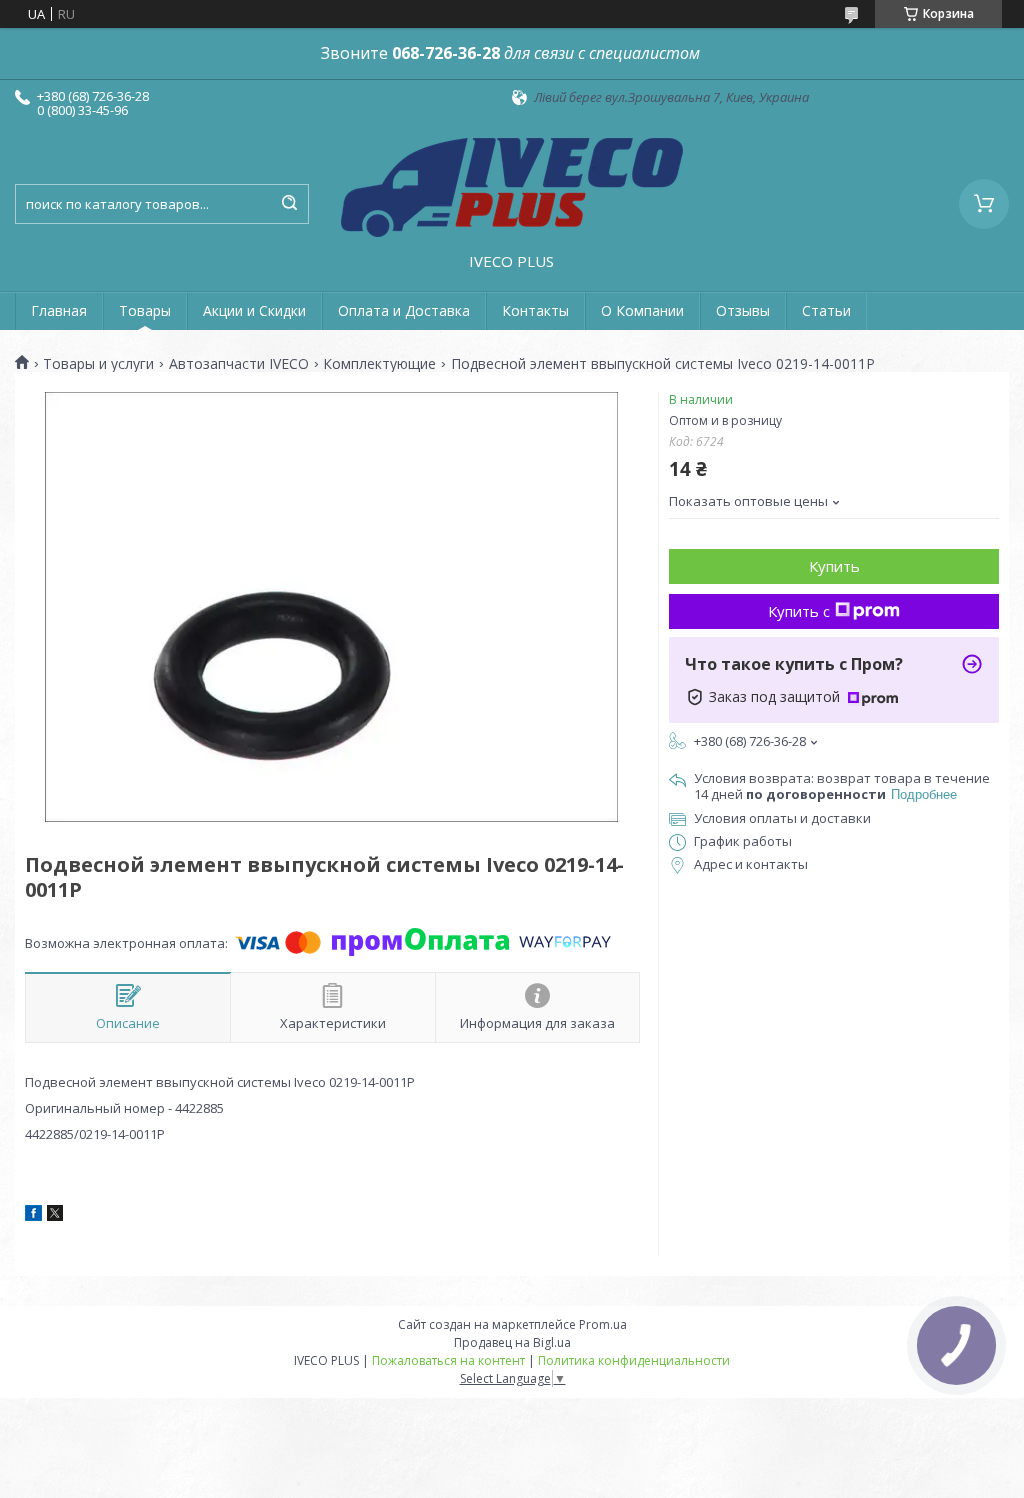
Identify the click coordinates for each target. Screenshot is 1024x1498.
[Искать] (289, 204)
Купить (834, 566)
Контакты (535, 310)
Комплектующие (379, 364)
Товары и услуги (98, 364)
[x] (55, 1216)
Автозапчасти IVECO (239, 364)
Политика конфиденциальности (634, 1360)
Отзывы (743, 310)
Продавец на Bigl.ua (512, 1342)
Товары (145, 310)
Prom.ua (603, 1324)
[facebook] (33, 1216)
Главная (59, 310)
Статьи (826, 310)
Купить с (799, 611)
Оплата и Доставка (404, 310)
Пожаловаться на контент (448, 1360)
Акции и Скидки (254, 310)
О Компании (642, 310)
